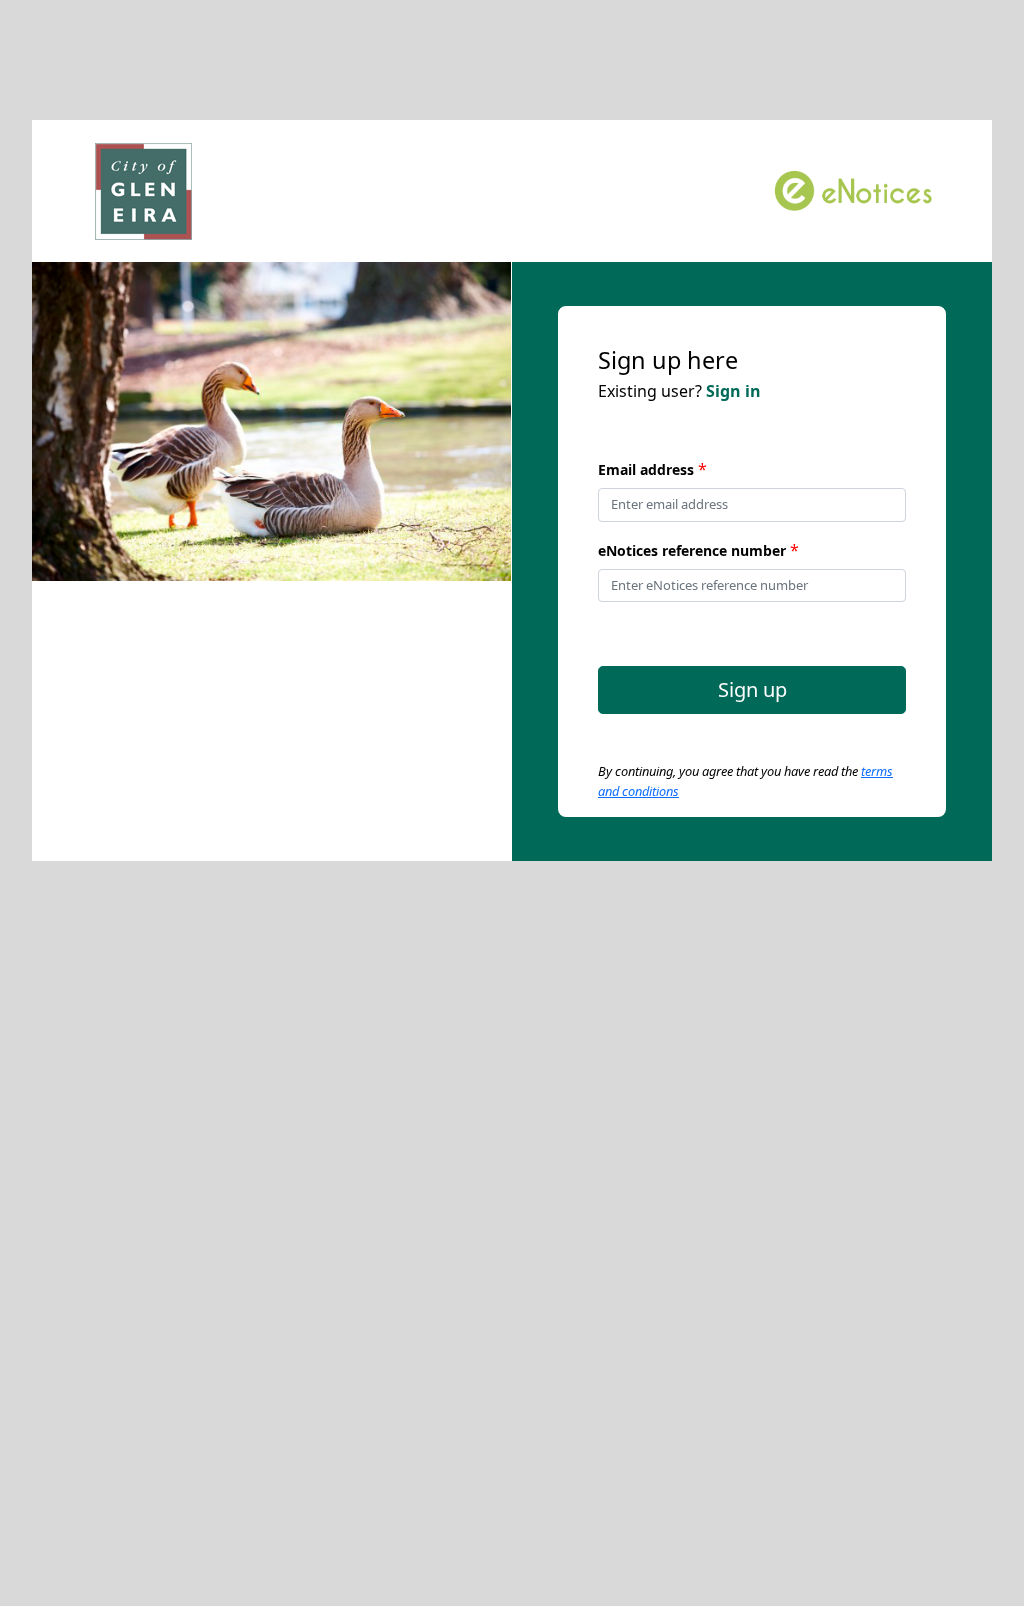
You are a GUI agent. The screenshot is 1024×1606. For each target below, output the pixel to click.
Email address (646, 469)
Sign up (752, 689)
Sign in (733, 391)
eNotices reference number (692, 550)
